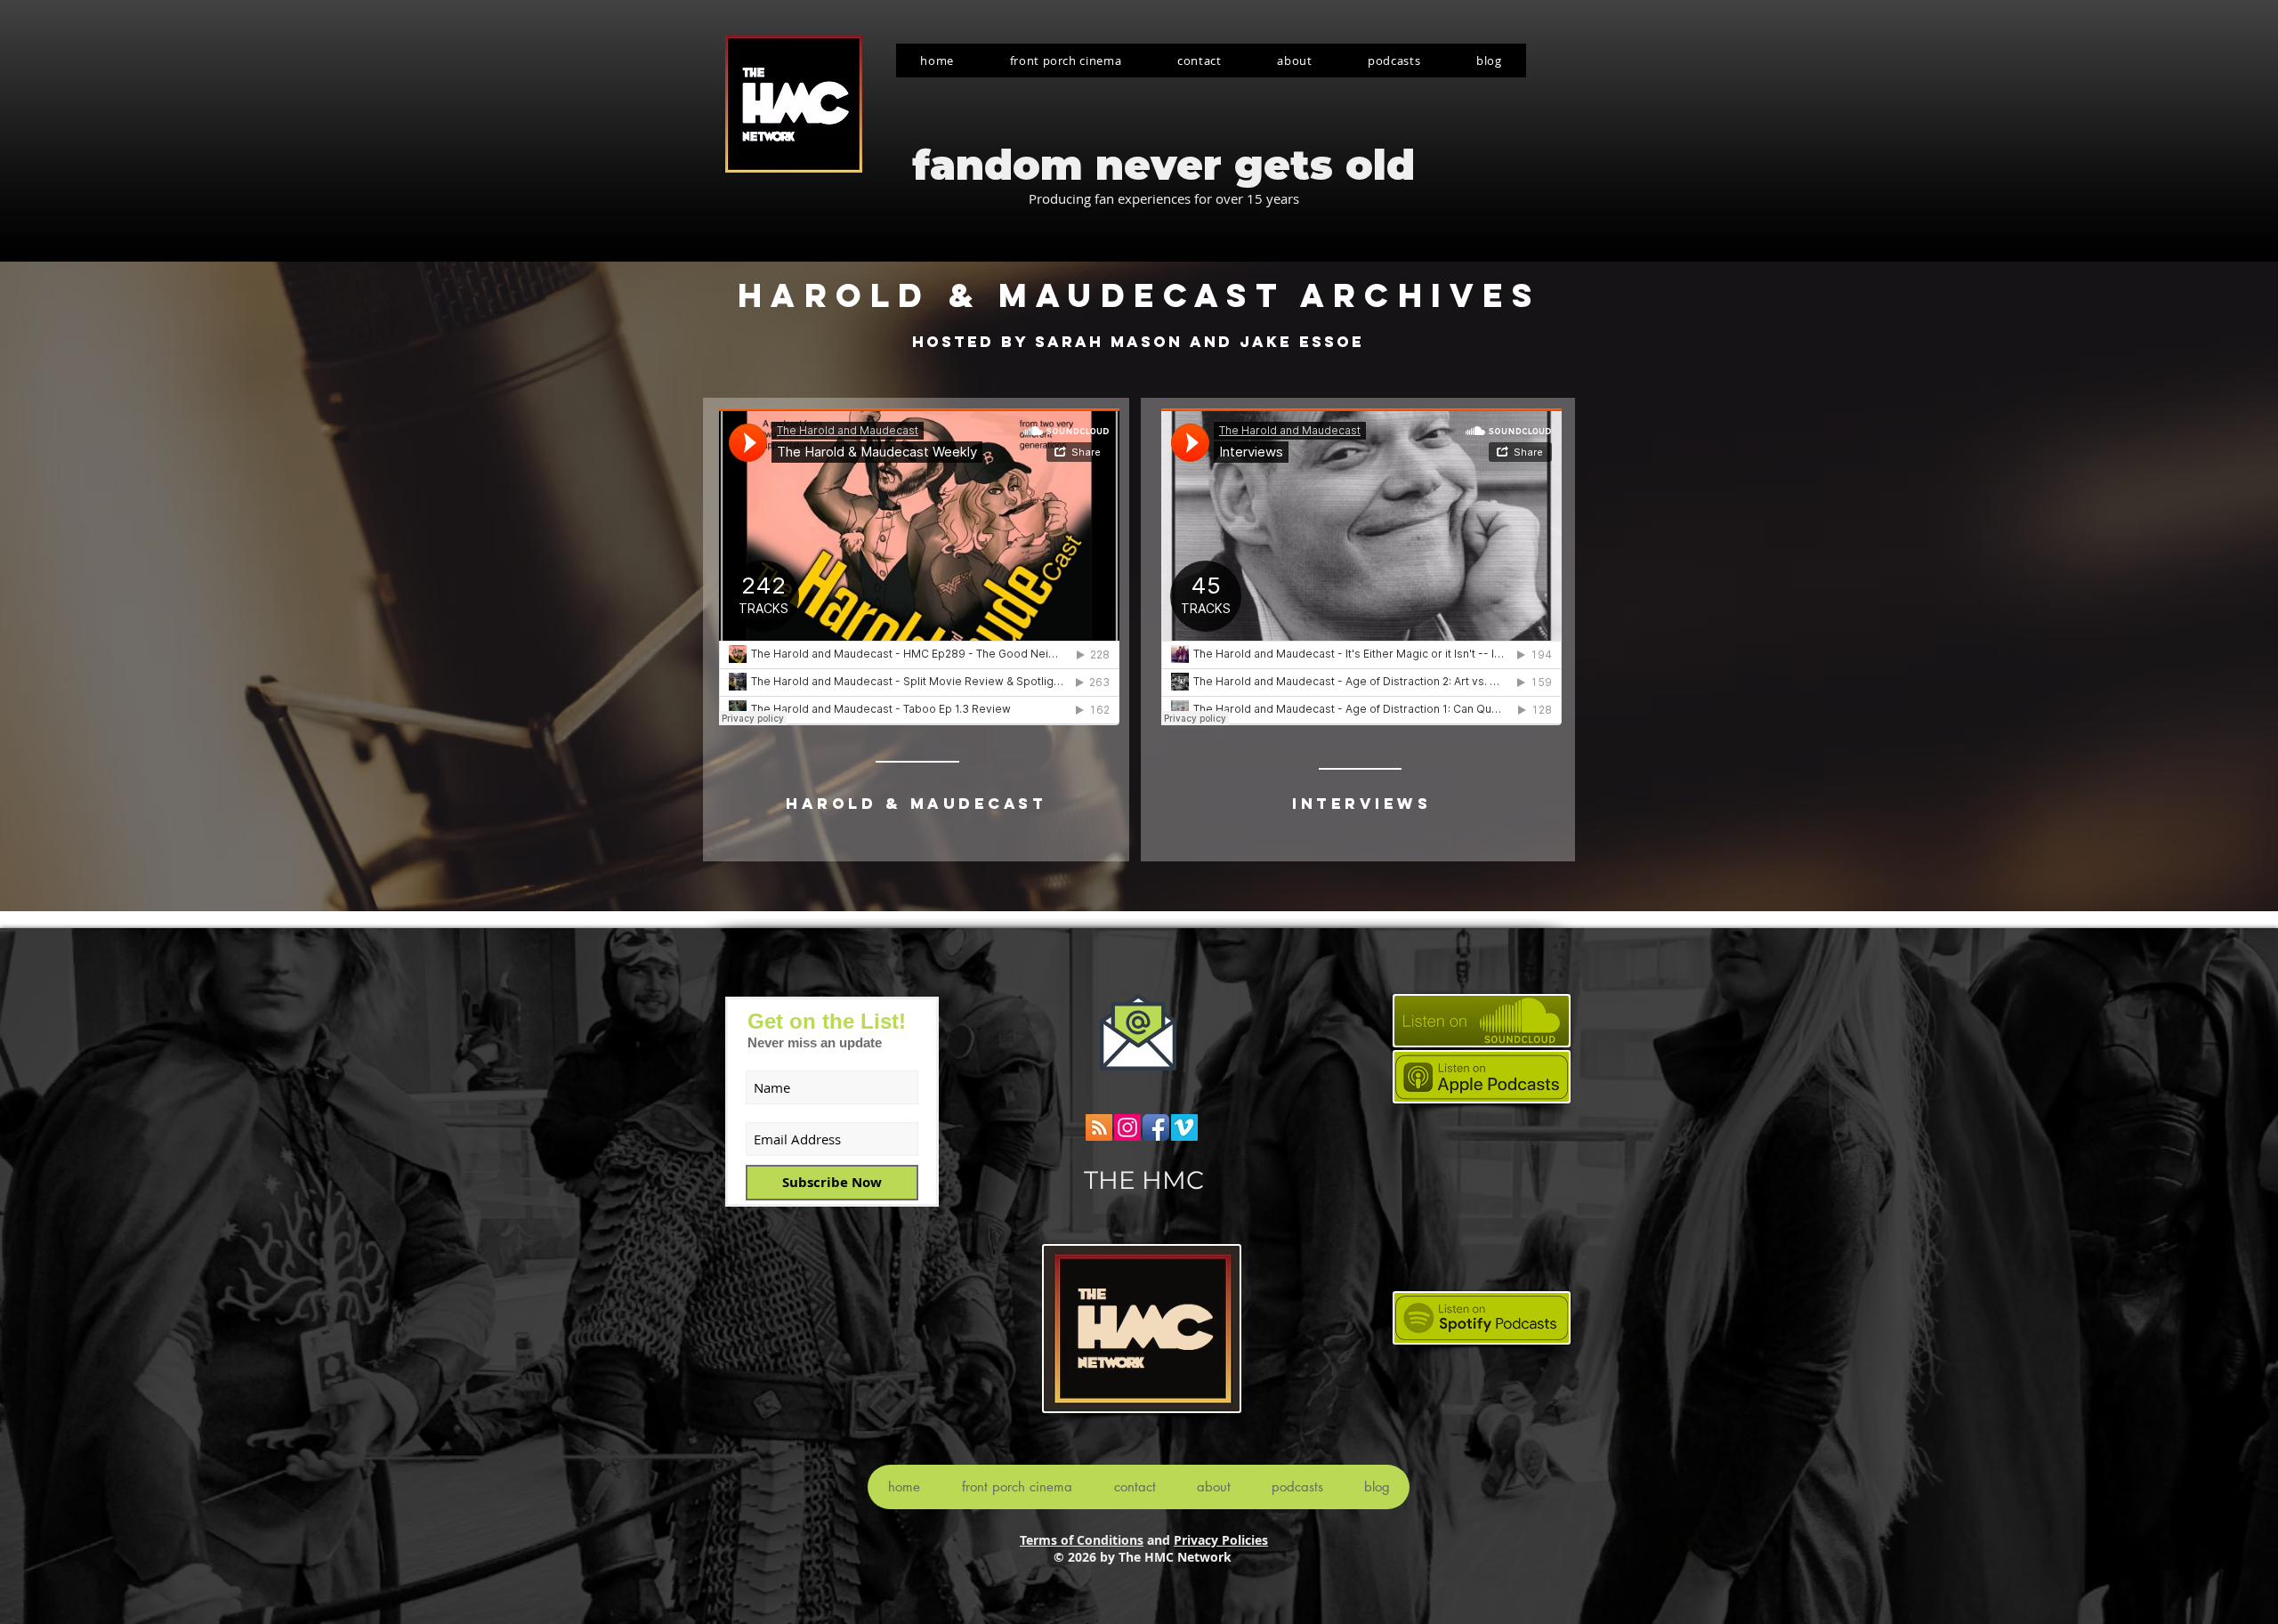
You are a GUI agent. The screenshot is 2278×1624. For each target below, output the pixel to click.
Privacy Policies (1221, 1540)
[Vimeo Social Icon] (1184, 1127)
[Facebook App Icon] (1156, 1127)
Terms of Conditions (1082, 1540)
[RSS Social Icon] (1099, 1127)
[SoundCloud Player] (919, 567)
